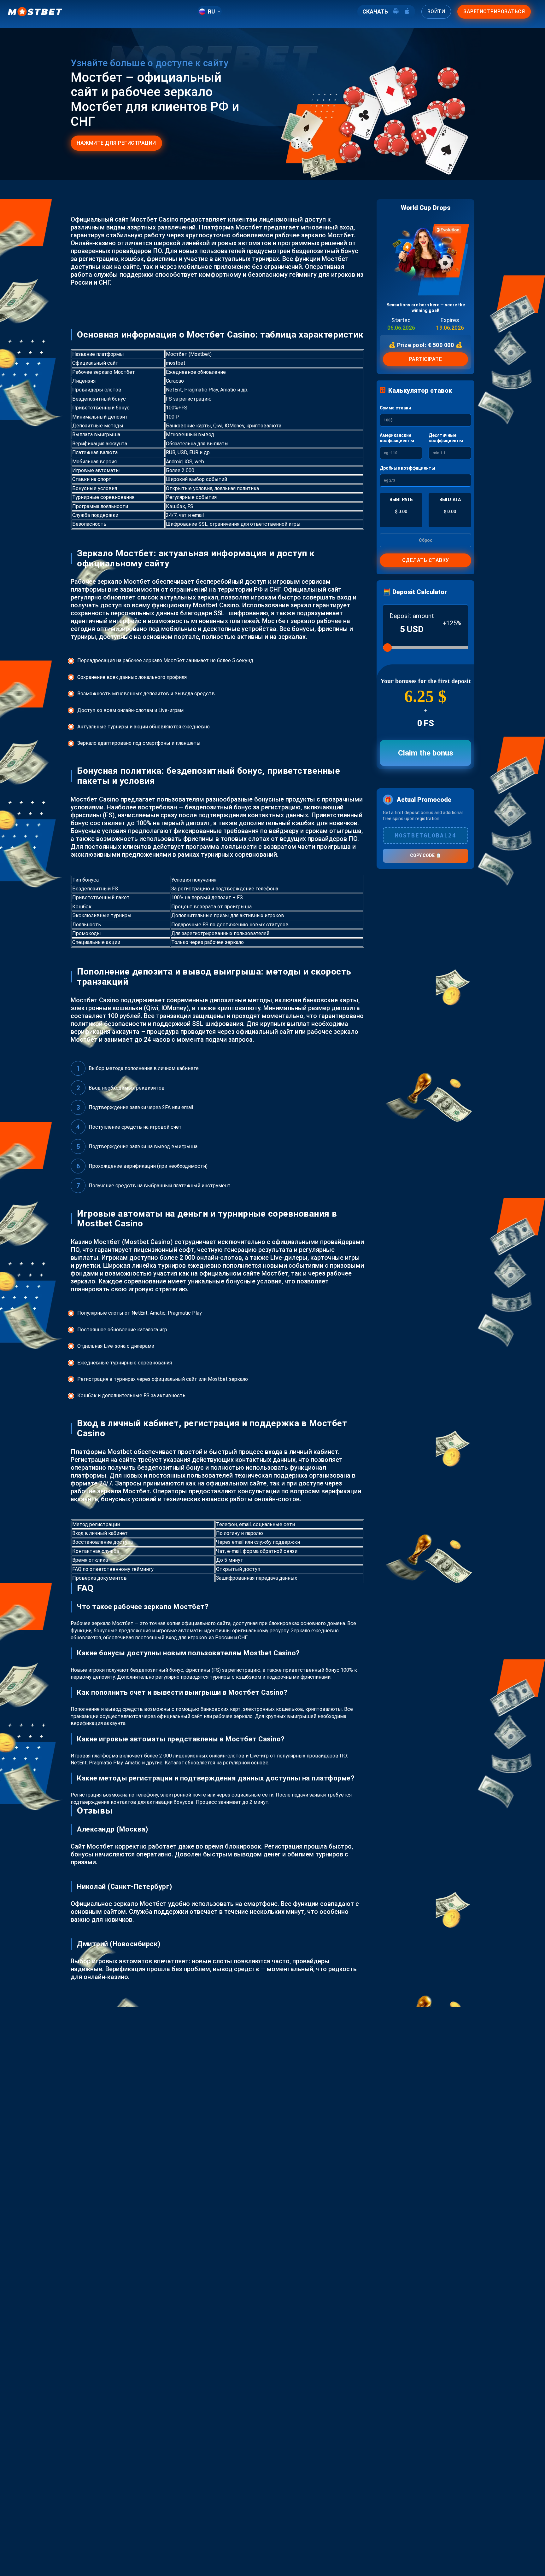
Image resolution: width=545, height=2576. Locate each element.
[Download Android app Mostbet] (396, 12)
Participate (426, 359)
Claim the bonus (426, 753)
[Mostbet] (35, 12)
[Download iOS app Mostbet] (407, 12)
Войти (436, 12)
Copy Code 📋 (425, 855)
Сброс (426, 540)
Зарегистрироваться (494, 12)
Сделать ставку (426, 560)
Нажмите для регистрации (116, 143)
